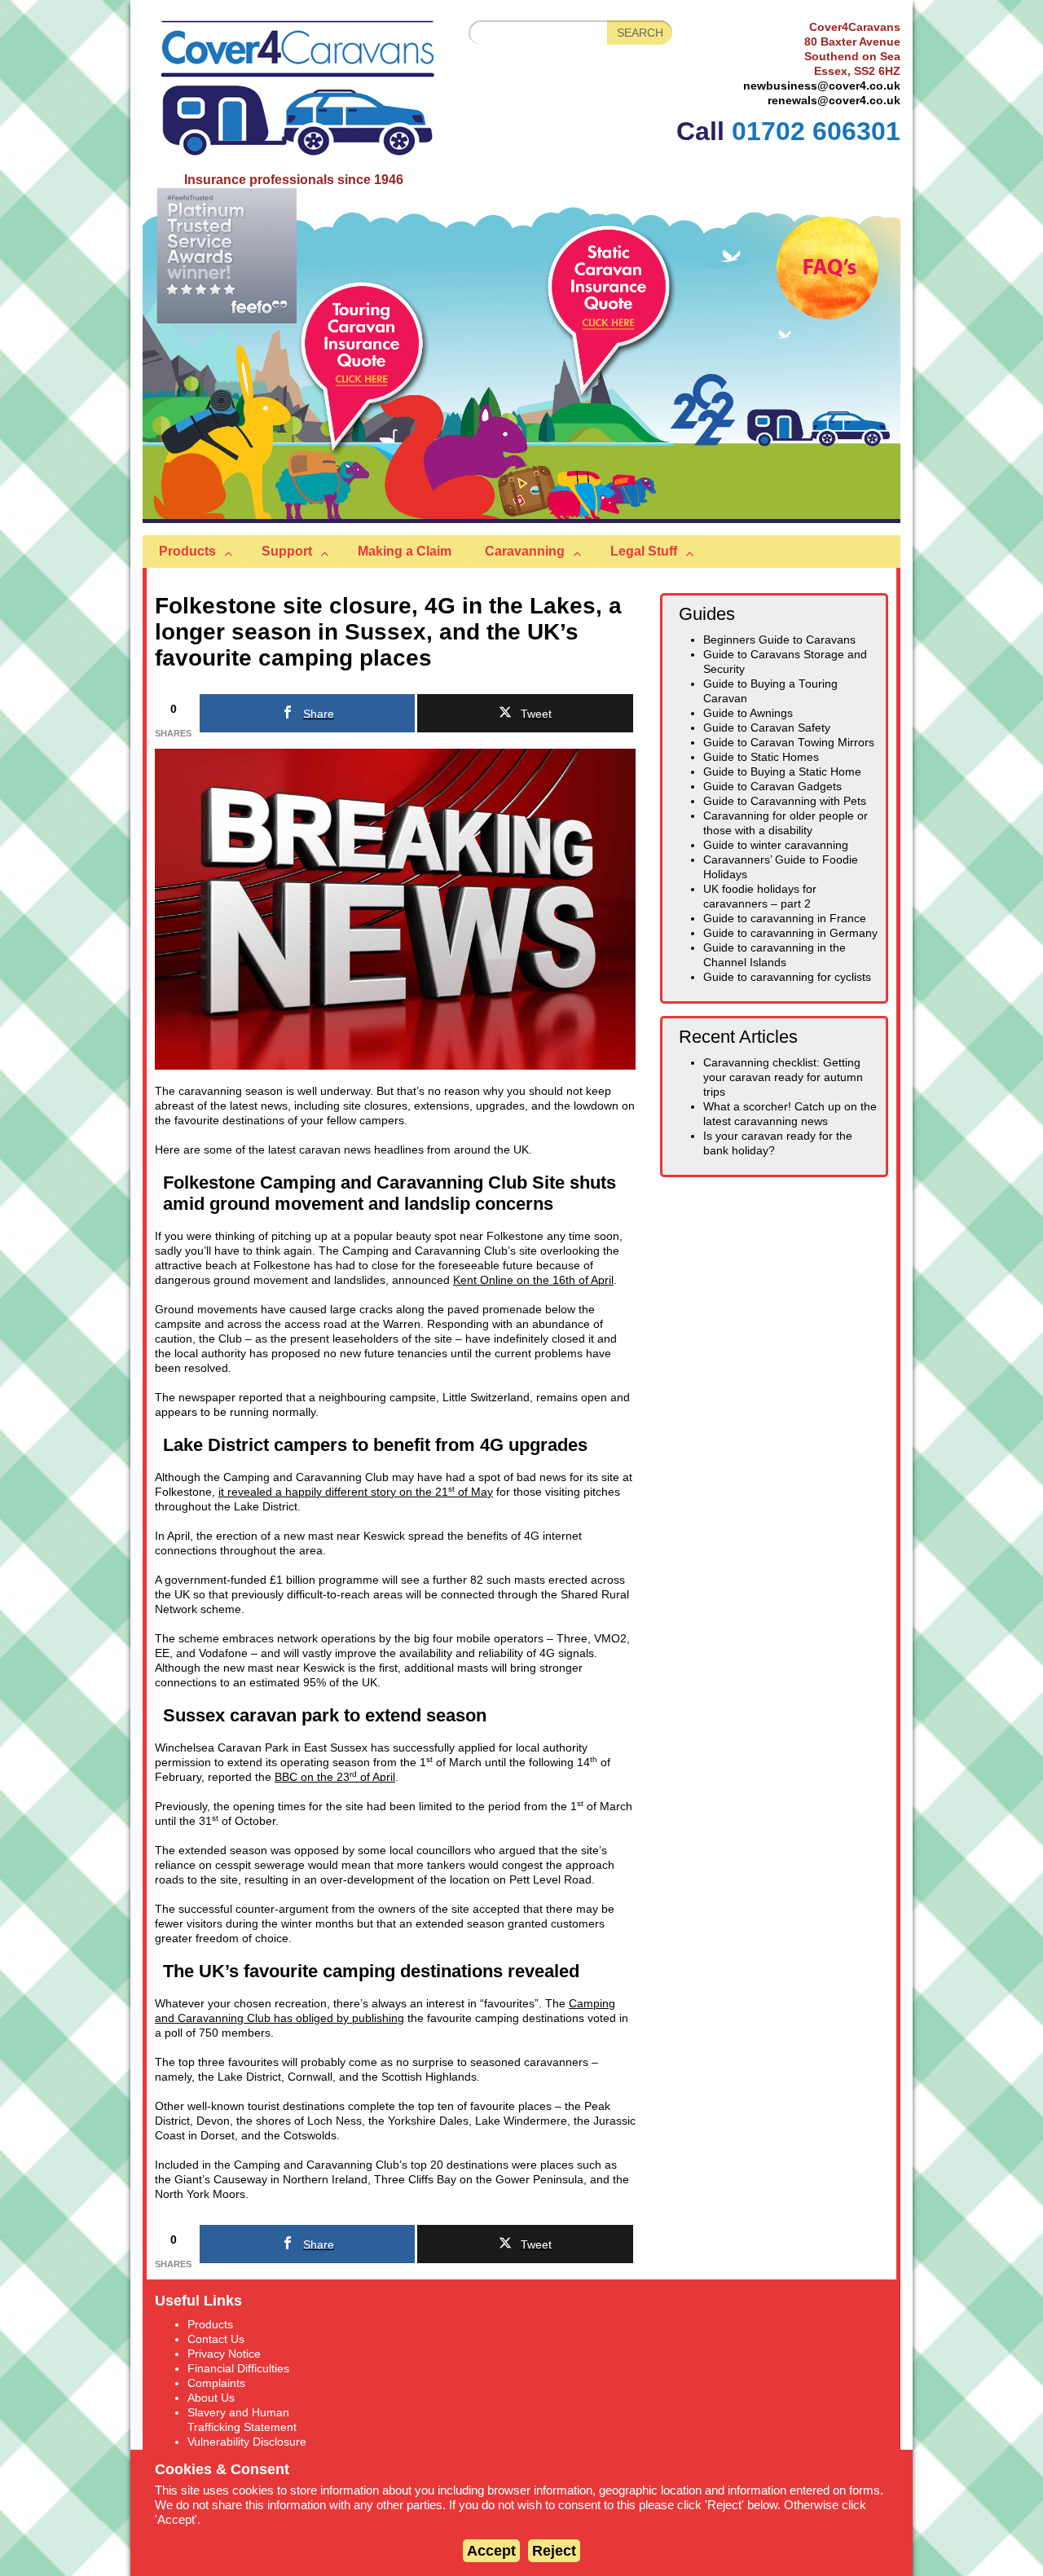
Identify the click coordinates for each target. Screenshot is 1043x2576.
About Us (211, 2398)
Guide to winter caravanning (776, 845)
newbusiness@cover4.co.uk (822, 86)
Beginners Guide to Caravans (779, 640)
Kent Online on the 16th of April (533, 1280)
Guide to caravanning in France (785, 919)
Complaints (216, 2383)
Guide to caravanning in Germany (790, 933)
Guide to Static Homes (761, 757)
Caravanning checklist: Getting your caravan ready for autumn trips (783, 1077)
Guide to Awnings (748, 713)
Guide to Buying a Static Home (782, 772)
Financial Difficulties (238, 2369)
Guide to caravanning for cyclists (787, 977)
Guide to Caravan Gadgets (772, 787)
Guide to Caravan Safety (767, 728)
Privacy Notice (224, 2354)
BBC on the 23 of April (335, 1777)
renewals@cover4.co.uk (834, 101)
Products (210, 2325)
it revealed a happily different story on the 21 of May (356, 1492)
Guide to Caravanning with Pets (785, 801)
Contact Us (216, 2339)
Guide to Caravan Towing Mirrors (789, 743)
